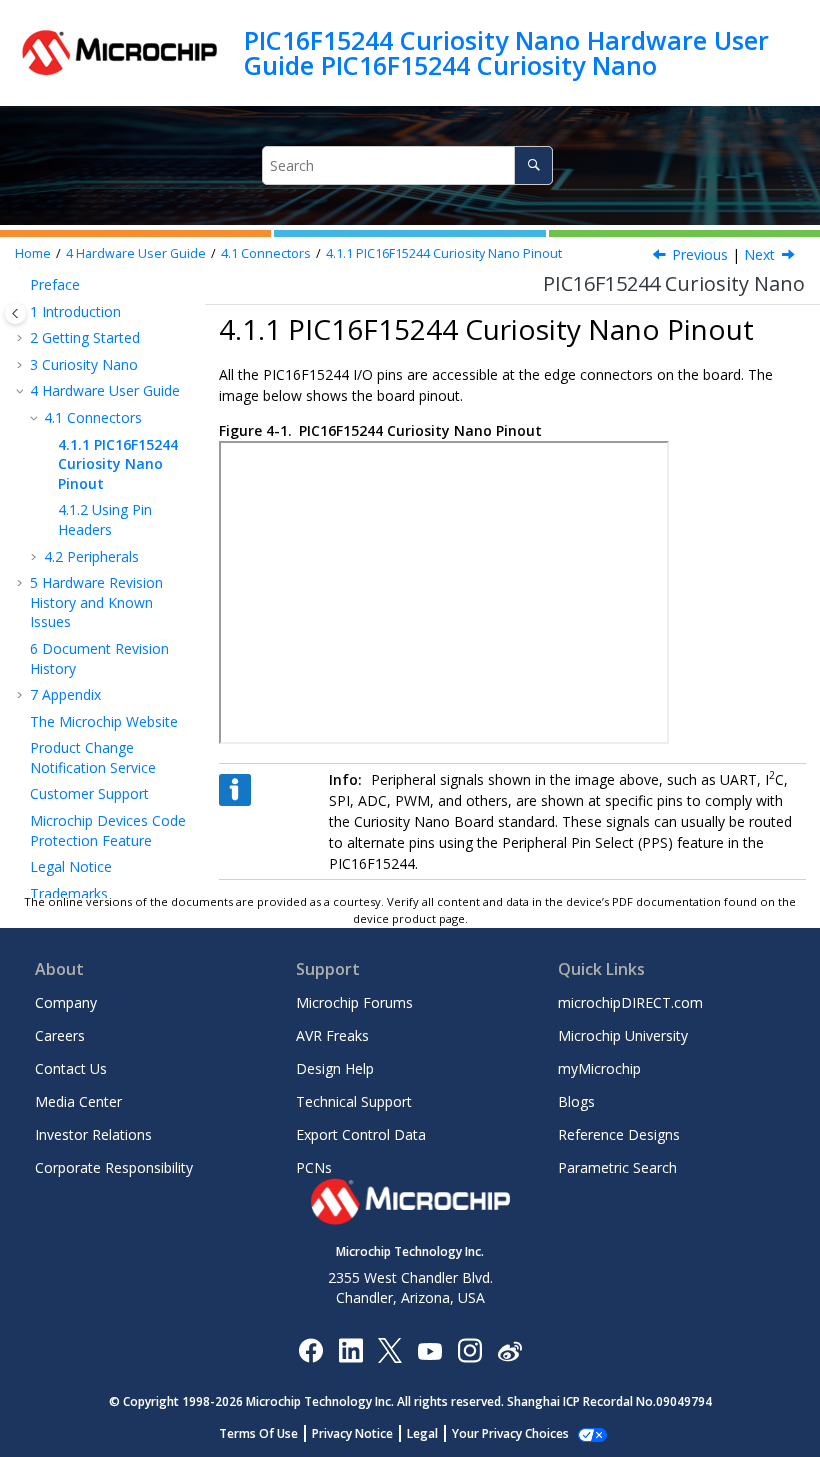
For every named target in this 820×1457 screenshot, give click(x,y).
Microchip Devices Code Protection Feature (108, 830)
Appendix (65, 694)
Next (759, 254)
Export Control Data (361, 1134)
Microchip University (623, 1035)
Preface (55, 284)
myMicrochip (599, 1068)
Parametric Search (617, 1167)
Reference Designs (619, 1134)
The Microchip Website (104, 721)
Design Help (335, 1068)
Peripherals (91, 556)
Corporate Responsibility (114, 1167)
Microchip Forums (354, 1002)
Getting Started (85, 337)
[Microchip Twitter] (390, 1349)
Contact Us (71, 1068)
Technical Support (354, 1101)
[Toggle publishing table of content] (15, 313)
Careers (60, 1035)
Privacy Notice (352, 1433)
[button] (22, 285)
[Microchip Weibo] (509, 1349)
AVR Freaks (332, 1035)
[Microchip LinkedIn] (350, 1349)
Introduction (75, 311)
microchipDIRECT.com (630, 1002)
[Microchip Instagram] (469, 1349)
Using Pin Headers (105, 519)
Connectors (266, 253)
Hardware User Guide (136, 253)
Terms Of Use (258, 1433)
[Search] (533, 165)
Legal (422, 1433)
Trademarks (69, 893)
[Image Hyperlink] (429, 1349)
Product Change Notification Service (93, 757)
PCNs (314, 1167)
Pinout (444, 253)
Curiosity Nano (84, 364)
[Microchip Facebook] (310, 1349)
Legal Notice (71, 866)
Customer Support (89, 793)
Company (66, 1002)
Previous (700, 254)
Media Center (78, 1101)
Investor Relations (93, 1134)
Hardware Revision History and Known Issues (96, 602)
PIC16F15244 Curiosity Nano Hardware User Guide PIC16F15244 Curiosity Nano (506, 52)
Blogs (576, 1101)
